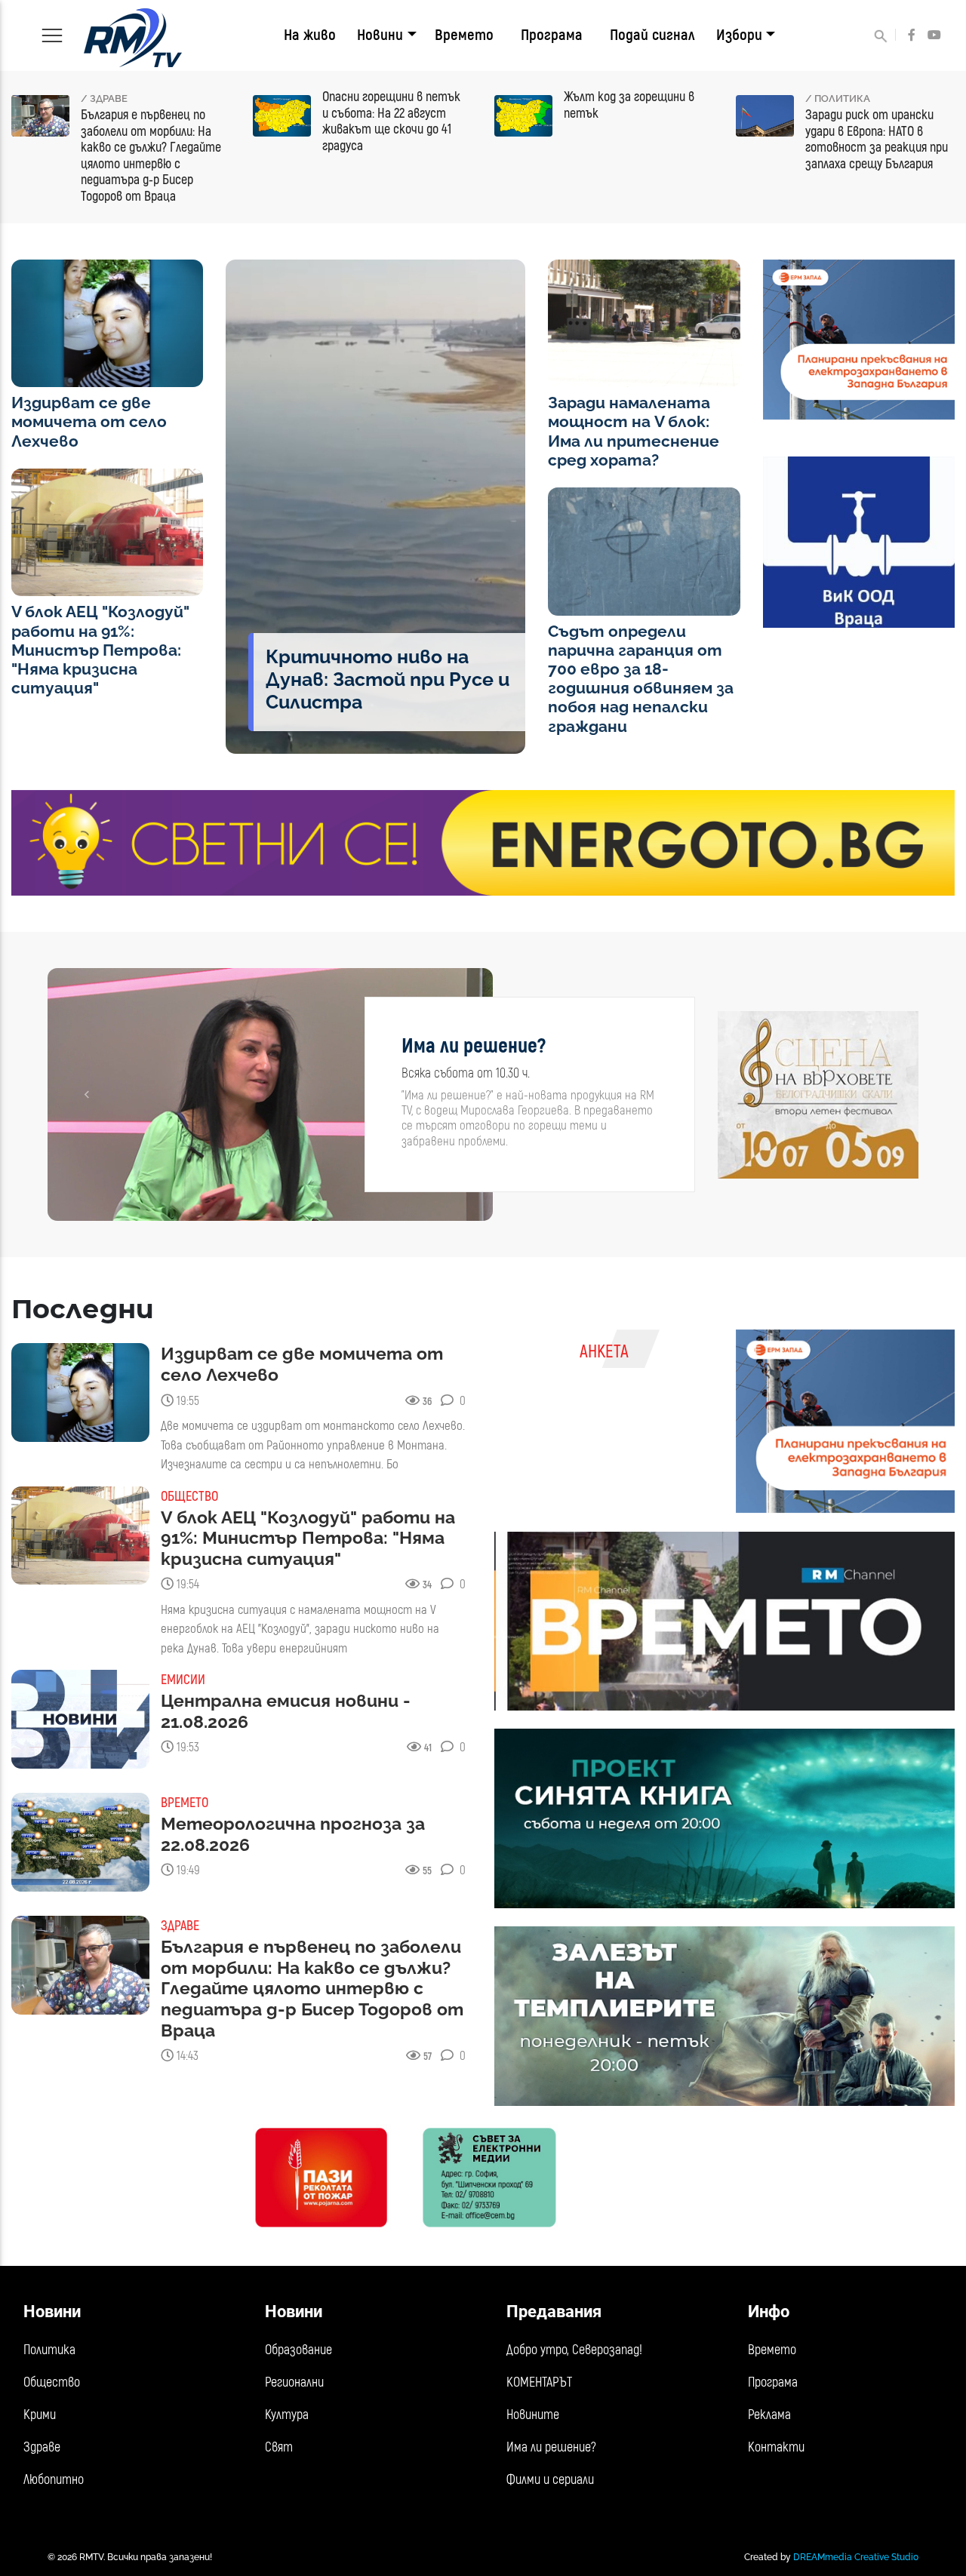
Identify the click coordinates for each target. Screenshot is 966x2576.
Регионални (294, 2382)
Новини (380, 35)
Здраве (42, 2447)
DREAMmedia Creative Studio (856, 2557)
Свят (279, 2447)
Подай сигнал (652, 35)
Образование (298, 2350)
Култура (287, 2415)
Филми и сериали (550, 2480)
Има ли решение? (551, 2447)
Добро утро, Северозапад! (574, 2350)
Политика (49, 2350)
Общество (52, 2382)
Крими (40, 2415)
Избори (739, 35)
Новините (533, 2415)
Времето (464, 35)
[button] (86, 1094)
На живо (310, 35)
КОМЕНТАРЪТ (539, 2382)
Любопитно (54, 2480)
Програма (552, 35)
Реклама (769, 2415)
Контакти (776, 2447)
